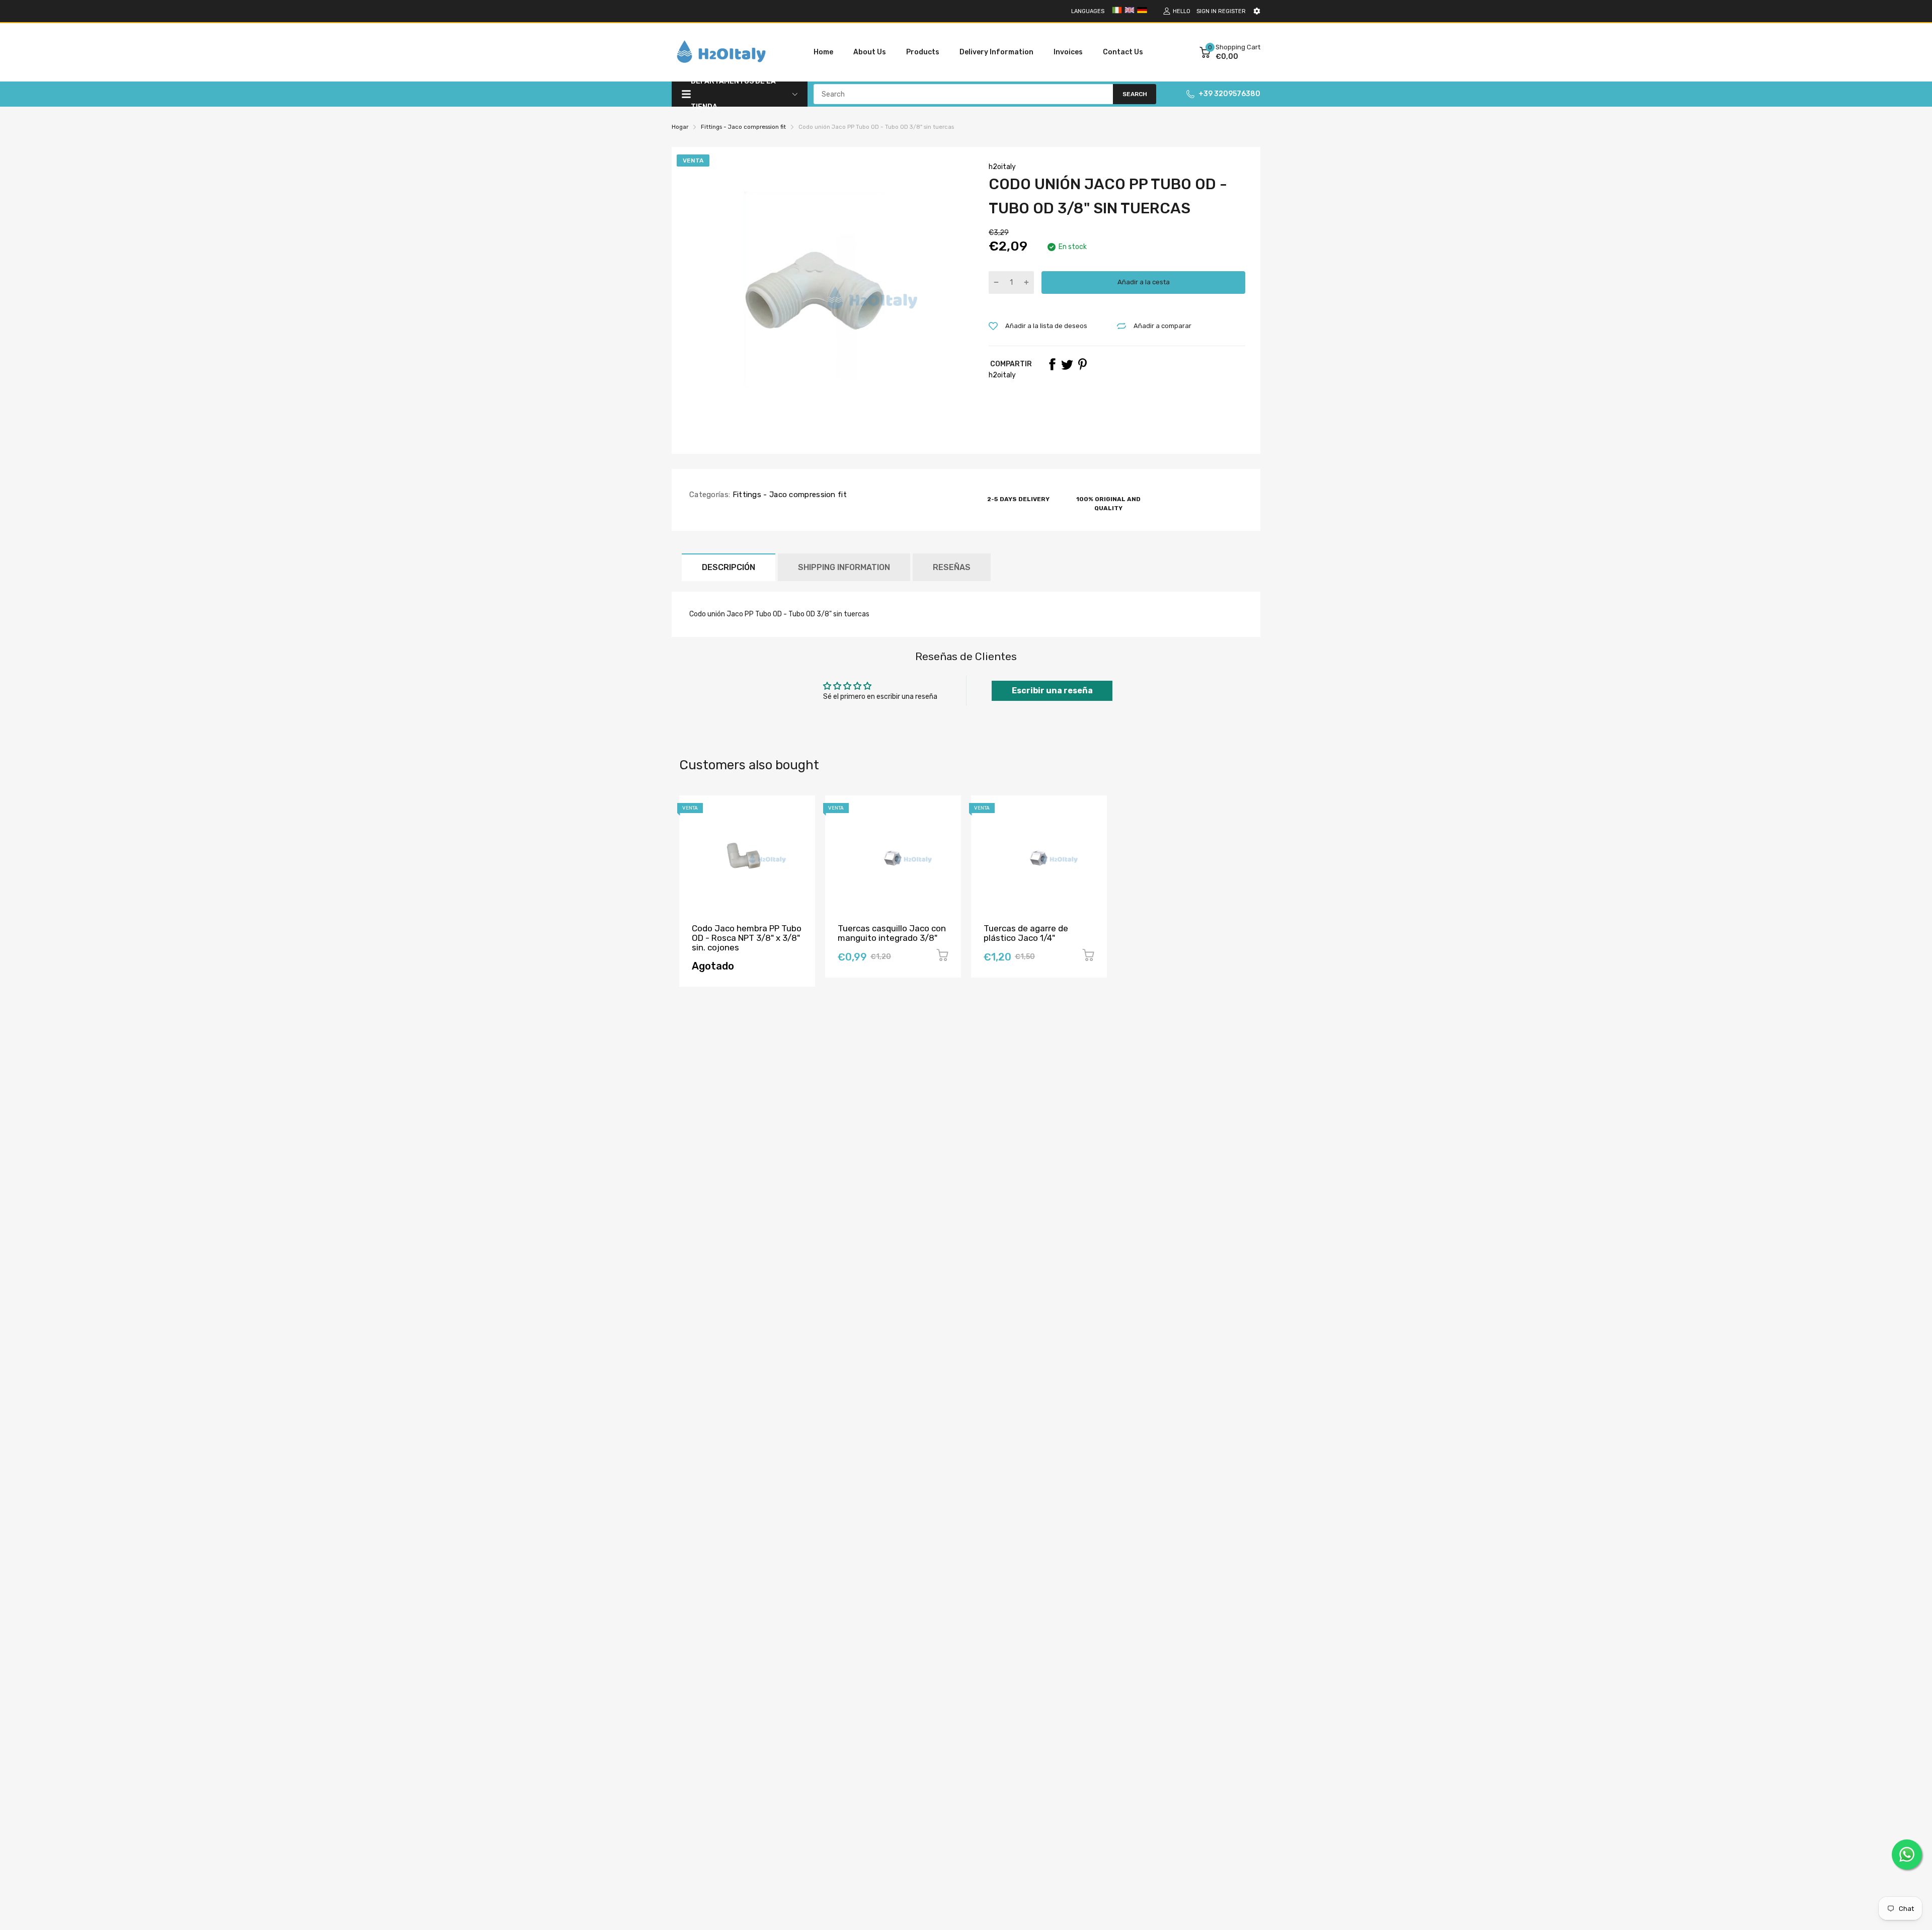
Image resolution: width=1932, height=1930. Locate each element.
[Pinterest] (1082, 364)
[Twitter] (1067, 364)
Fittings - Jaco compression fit (788, 495)
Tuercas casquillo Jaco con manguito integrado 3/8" (892, 933)
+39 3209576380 (1229, 94)
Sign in (1206, 11)
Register (1232, 11)
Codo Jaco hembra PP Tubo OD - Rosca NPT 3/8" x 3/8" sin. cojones (747, 938)
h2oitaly (1002, 167)
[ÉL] (1117, 13)
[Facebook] (1052, 364)
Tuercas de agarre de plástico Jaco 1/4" (1026, 933)
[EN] (1130, 13)
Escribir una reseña (1052, 691)
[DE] (1142, 13)
